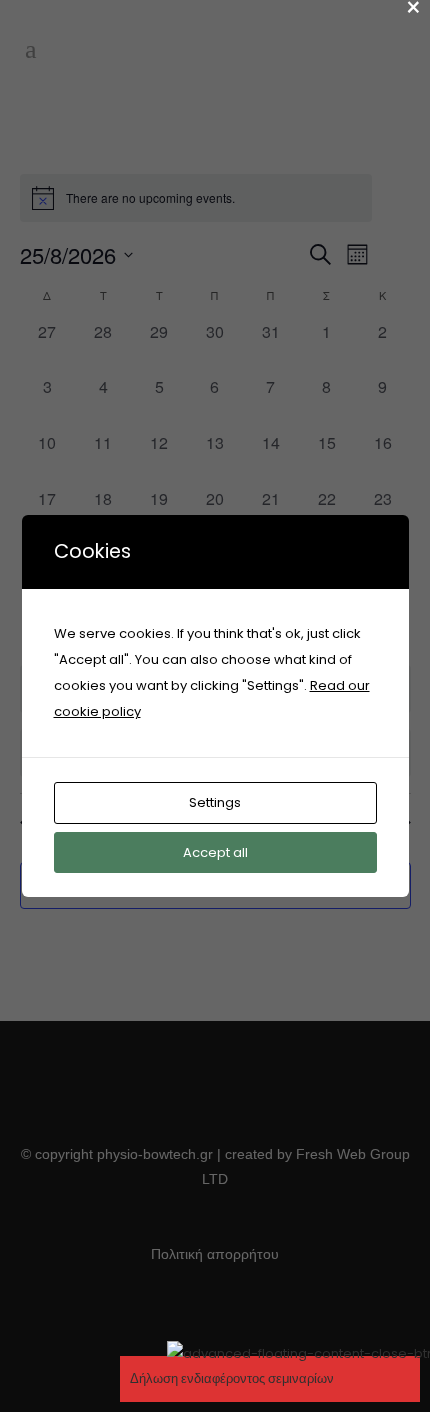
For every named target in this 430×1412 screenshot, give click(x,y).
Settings (215, 802)
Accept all (215, 852)
